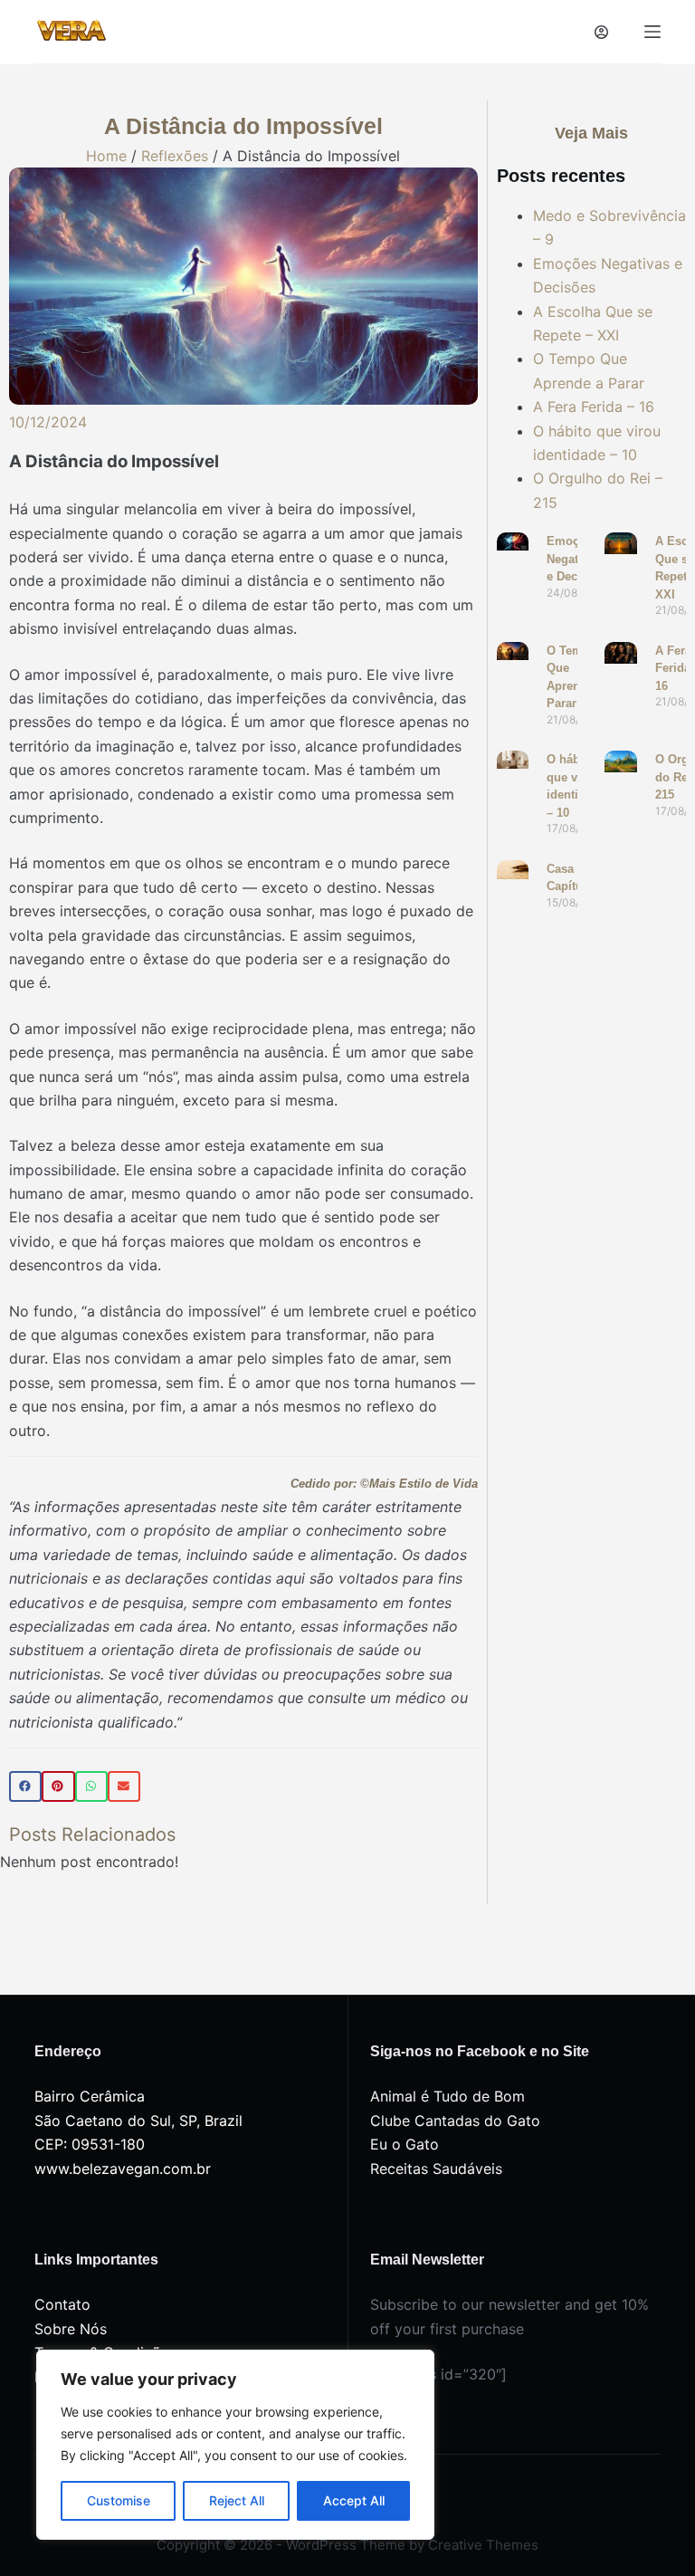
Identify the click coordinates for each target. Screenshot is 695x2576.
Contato (62, 2304)
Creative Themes (483, 2545)
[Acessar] (601, 32)
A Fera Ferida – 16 (594, 407)
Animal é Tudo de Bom (447, 2096)
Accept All (354, 2500)
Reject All (237, 2500)
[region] (235, 2445)
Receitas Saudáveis (436, 2169)
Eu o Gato (405, 2144)
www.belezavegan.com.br (123, 2169)
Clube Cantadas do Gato (455, 2121)
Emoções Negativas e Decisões (577, 559)
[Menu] (652, 32)
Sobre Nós (71, 2329)
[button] (25, 1786)
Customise (119, 2500)
